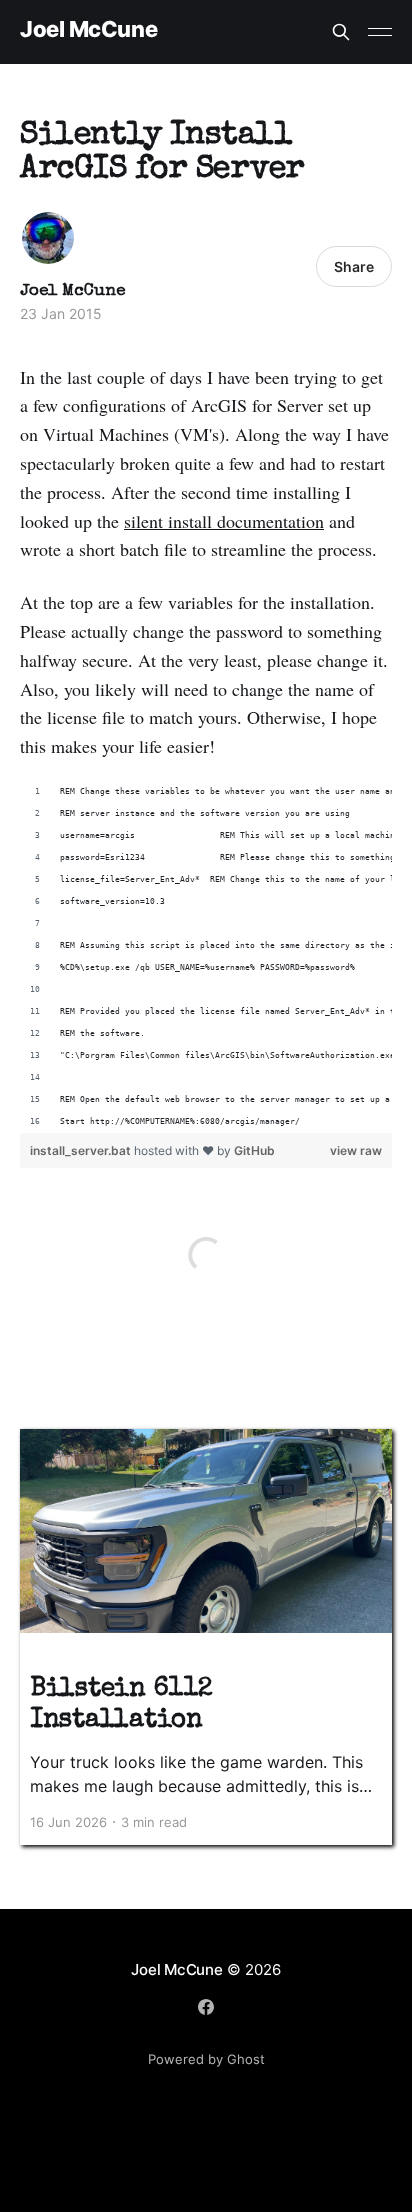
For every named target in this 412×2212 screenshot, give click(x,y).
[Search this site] (341, 32)
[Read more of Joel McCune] (48, 238)
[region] (206, 957)
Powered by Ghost (206, 2059)
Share (354, 266)
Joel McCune (88, 29)
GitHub (254, 1150)
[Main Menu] (380, 32)
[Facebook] (206, 2007)
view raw (356, 1150)
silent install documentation (224, 521)
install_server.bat (82, 1150)
